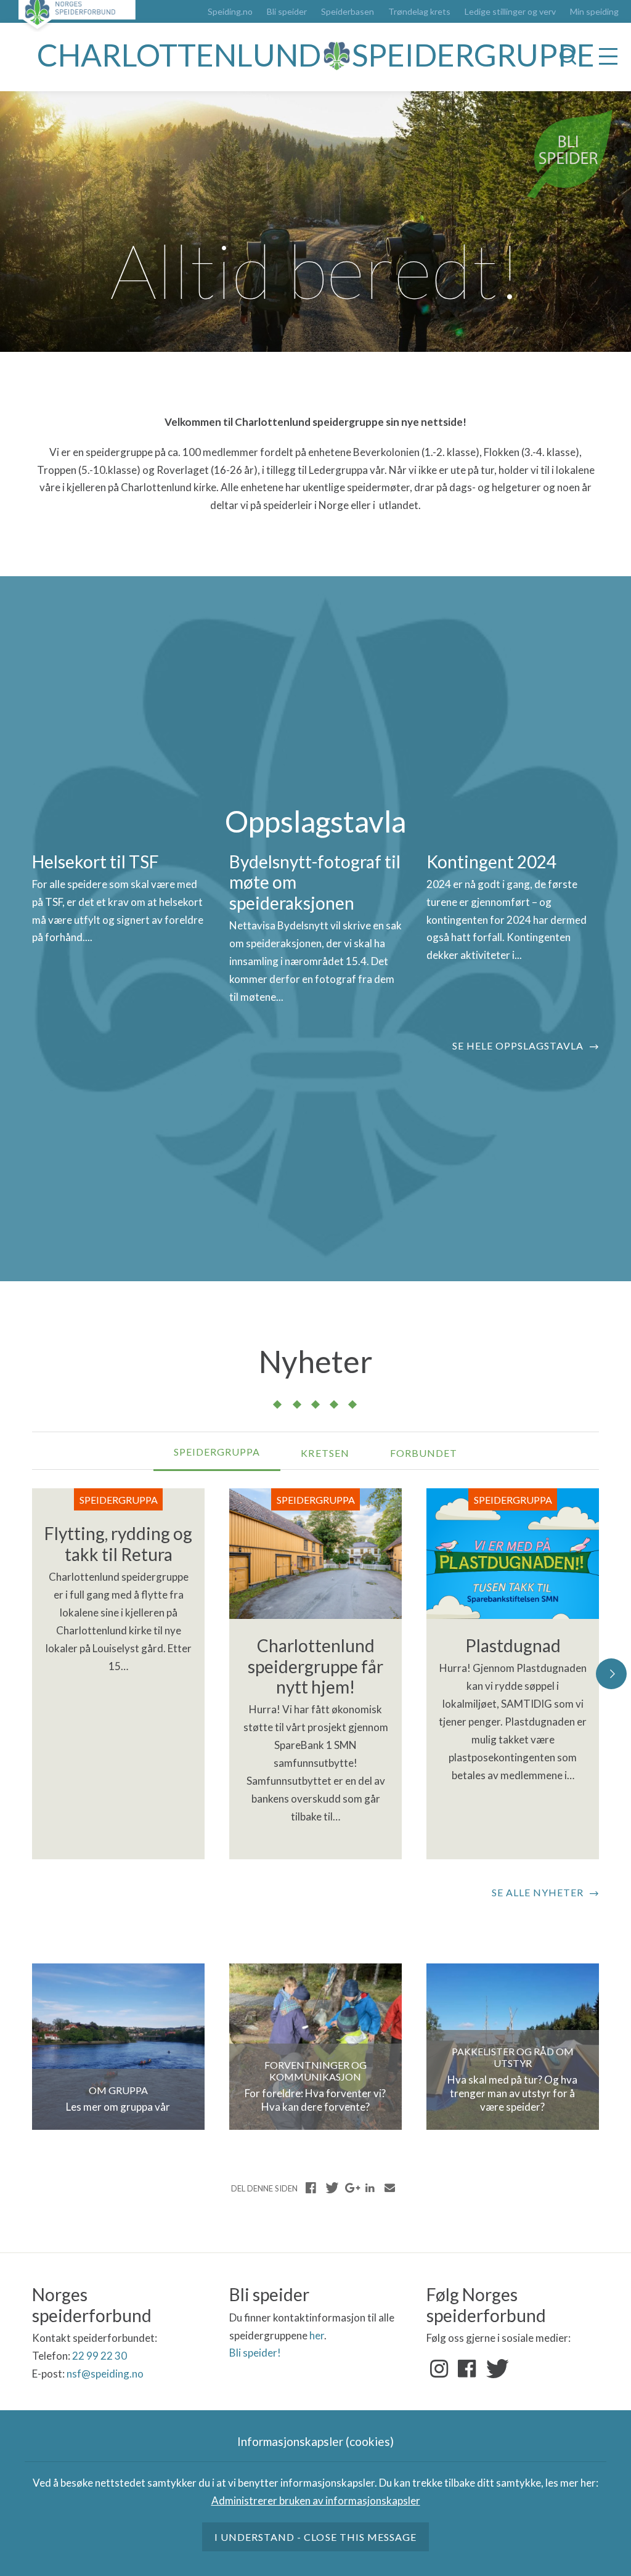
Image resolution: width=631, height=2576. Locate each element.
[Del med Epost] (389, 2188)
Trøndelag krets (419, 12)
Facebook (467, 2369)
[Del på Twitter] (331, 2188)
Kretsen (325, 1453)
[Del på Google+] (351, 2188)
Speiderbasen (348, 12)
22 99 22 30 (100, 2356)
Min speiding (594, 12)
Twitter (495, 2369)
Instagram (439, 2369)
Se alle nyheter (538, 1892)
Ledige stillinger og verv (510, 12)
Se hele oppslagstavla (518, 1045)
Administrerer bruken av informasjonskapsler (316, 2501)
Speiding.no (230, 12)
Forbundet (424, 1453)
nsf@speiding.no (105, 2374)
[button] (611, 1674)
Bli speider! (255, 2353)
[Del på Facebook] (311, 2188)
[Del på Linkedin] (370, 2188)
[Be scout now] (570, 153)
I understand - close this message (315, 2537)
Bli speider (287, 12)
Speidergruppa (217, 1452)
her (317, 2335)
